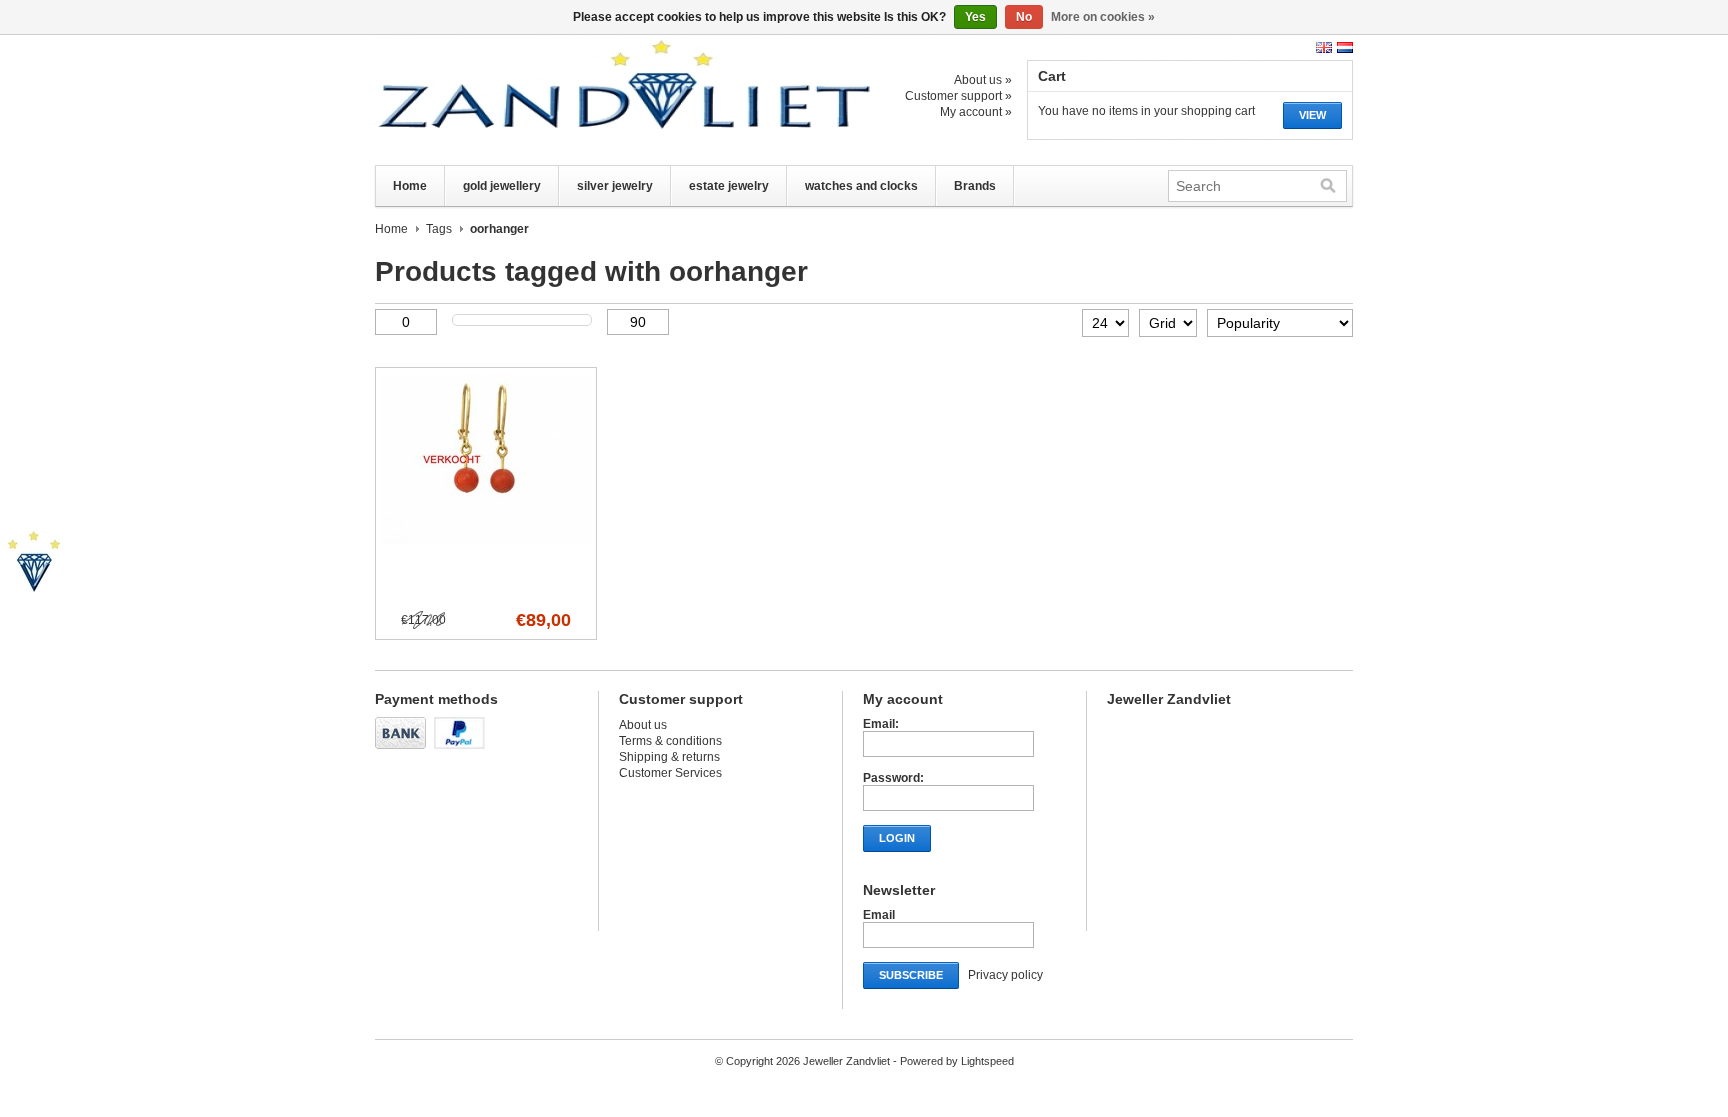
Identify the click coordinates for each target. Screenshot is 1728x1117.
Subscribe (911, 975)
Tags (439, 229)
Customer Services (670, 773)
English (1324, 47)
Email (879, 915)
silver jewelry (615, 186)
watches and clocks (861, 186)
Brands (975, 186)
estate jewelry (729, 186)
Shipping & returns (669, 757)
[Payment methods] (403, 750)
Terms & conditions (670, 741)
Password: (893, 778)
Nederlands (1345, 47)
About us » (983, 80)
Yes (975, 17)
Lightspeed (987, 1061)
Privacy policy (1005, 975)
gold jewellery (502, 186)
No (1024, 17)
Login (897, 838)
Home (410, 186)
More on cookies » (1103, 17)
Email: (881, 724)
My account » (976, 112)
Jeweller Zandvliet (575, 100)
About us (643, 725)
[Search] (1328, 186)
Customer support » (958, 96)
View (1312, 115)
